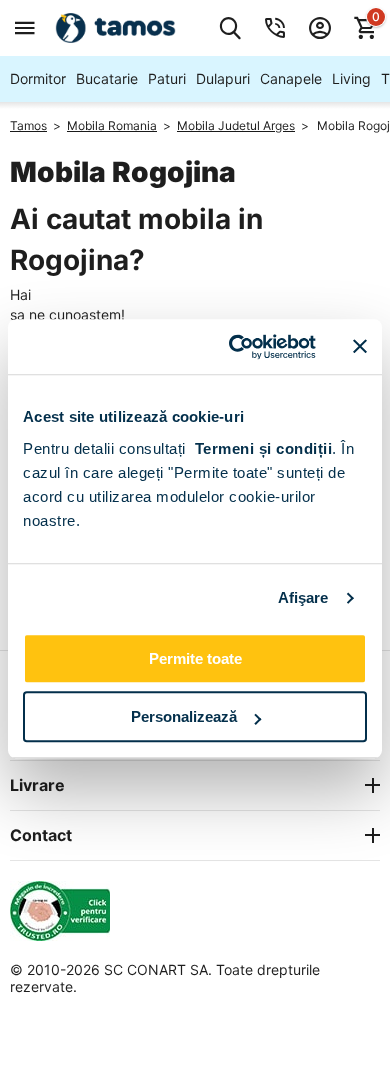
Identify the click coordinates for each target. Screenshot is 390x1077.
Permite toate (195, 658)
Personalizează (184, 716)
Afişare (303, 597)
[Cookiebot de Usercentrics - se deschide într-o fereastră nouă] (236, 347)
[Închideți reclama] (360, 347)
